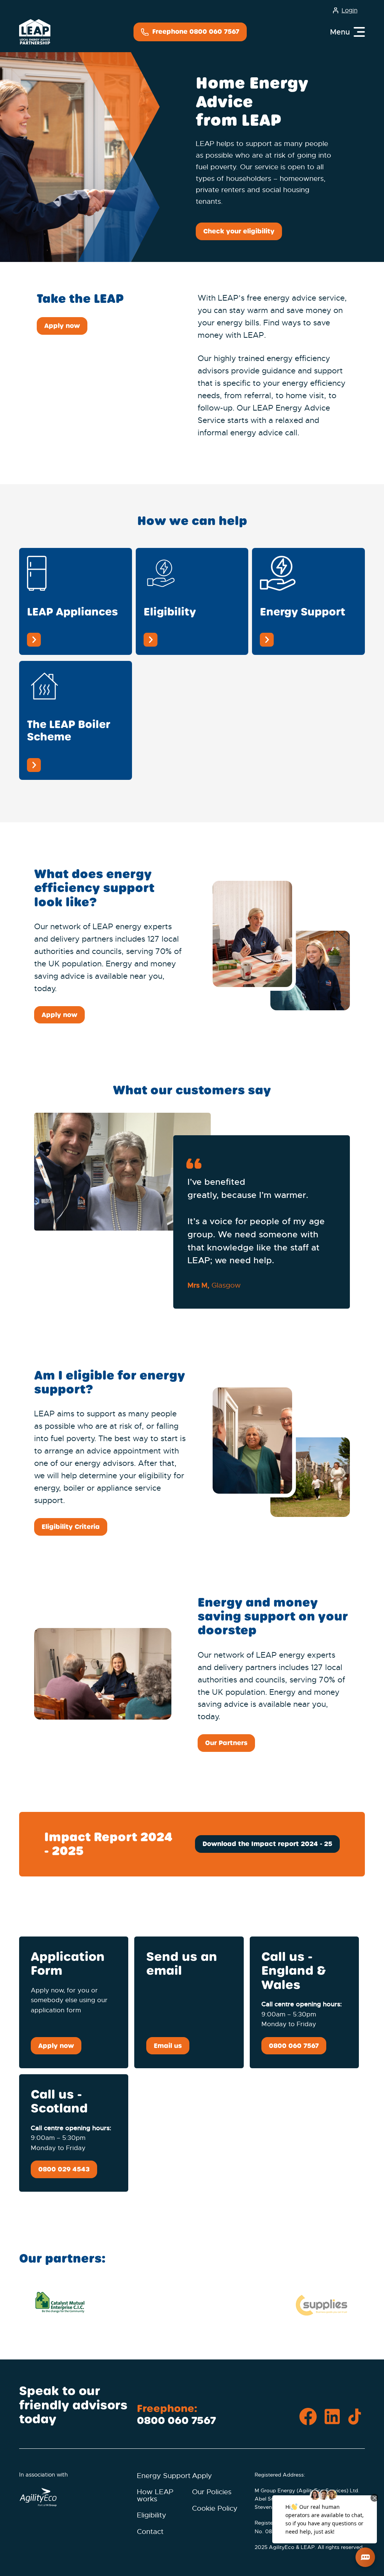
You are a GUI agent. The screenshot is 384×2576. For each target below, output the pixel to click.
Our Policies (212, 2492)
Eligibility (151, 2515)
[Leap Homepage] (35, 32)
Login (349, 11)
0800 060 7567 (294, 2046)
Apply (202, 2476)
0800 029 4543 (64, 2169)
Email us (168, 2046)
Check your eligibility (239, 231)
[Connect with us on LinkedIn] (332, 2417)
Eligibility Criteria (71, 1527)
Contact (150, 2532)
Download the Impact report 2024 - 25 (267, 1844)
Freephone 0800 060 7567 (195, 32)
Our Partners (226, 1743)
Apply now (62, 326)
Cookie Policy (215, 2508)
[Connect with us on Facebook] (308, 2417)
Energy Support (164, 2476)
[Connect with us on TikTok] (356, 2417)
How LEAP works (155, 2495)
